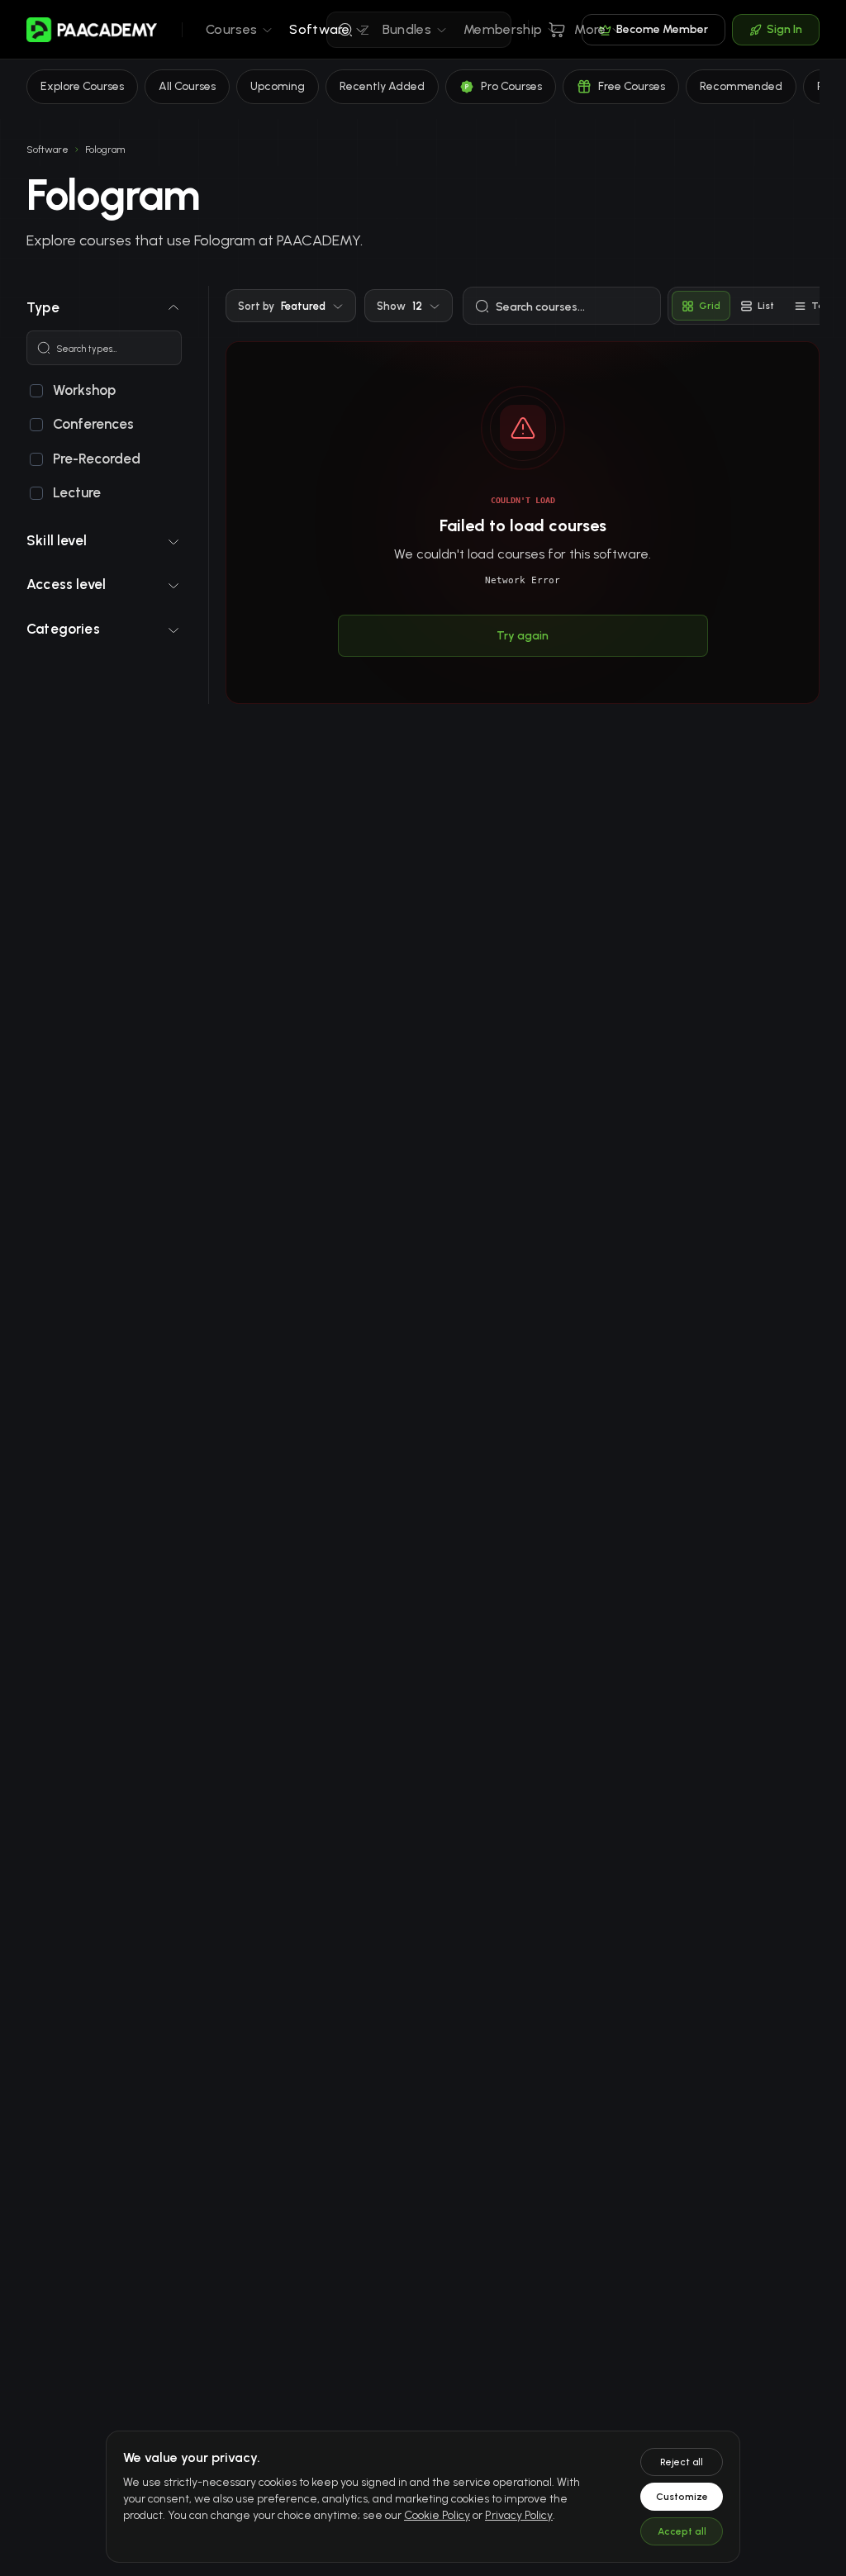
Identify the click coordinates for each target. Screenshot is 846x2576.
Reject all (682, 2462)
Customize (682, 2497)
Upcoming (278, 86)
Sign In (784, 29)
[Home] (93, 30)
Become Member (662, 29)
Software (48, 150)
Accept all (682, 2531)
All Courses (187, 86)
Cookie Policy (437, 2515)
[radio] (701, 306)
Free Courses (632, 86)
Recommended (741, 86)
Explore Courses (82, 86)
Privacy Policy (519, 2515)
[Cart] (557, 30)
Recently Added (382, 86)
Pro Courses (511, 86)
